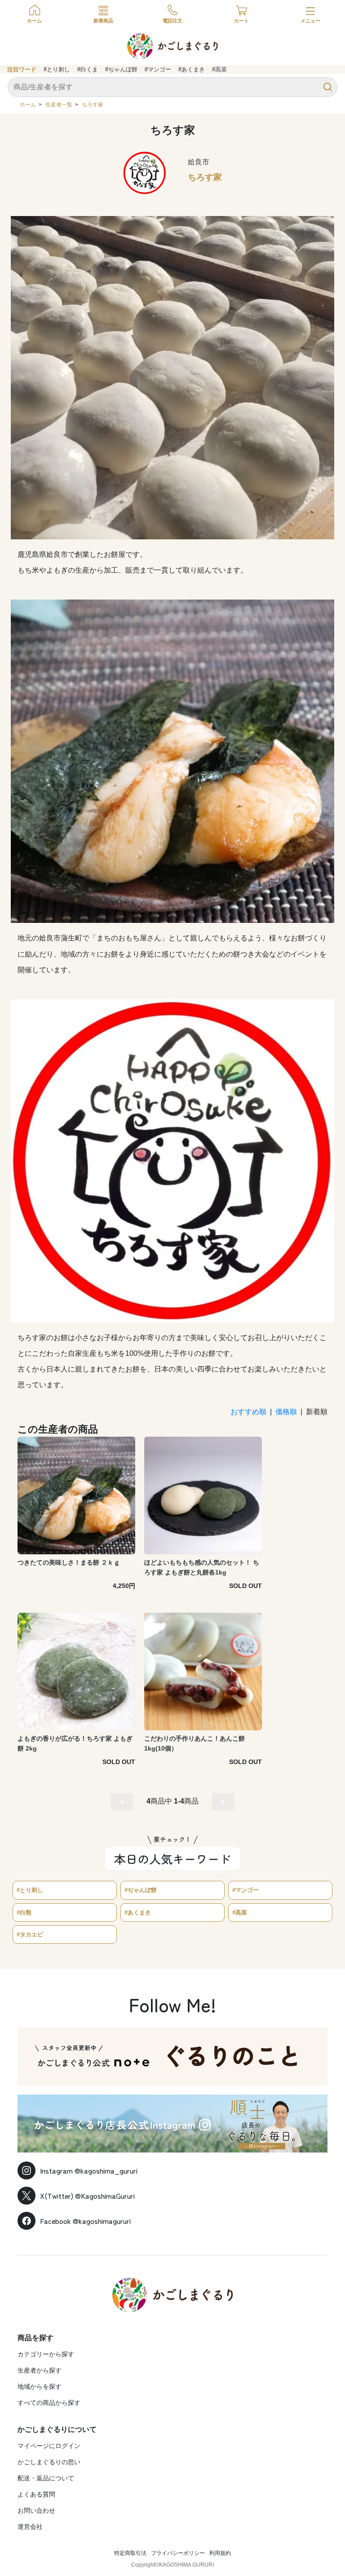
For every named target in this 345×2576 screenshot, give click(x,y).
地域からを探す (40, 2386)
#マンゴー (158, 69)
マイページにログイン (49, 2446)
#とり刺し (57, 69)
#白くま (88, 69)
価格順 (286, 1412)
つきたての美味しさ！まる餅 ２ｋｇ (69, 1562)
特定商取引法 (130, 2553)
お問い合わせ (36, 2510)
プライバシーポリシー (178, 2553)
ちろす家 (93, 105)
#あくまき (192, 69)
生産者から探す (40, 2370)
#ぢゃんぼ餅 (121, 69)
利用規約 (220, 2553)
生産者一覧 (59, 105)
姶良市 (199, 162)
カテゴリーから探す (46, 2354)
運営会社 (30, 2527)
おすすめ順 (248, 1412)
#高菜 (219, 69)
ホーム (28, 105)
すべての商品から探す (49, 2403)
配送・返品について (46, 2478)
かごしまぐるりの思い (49, 2462)
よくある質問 (36, 2494)
